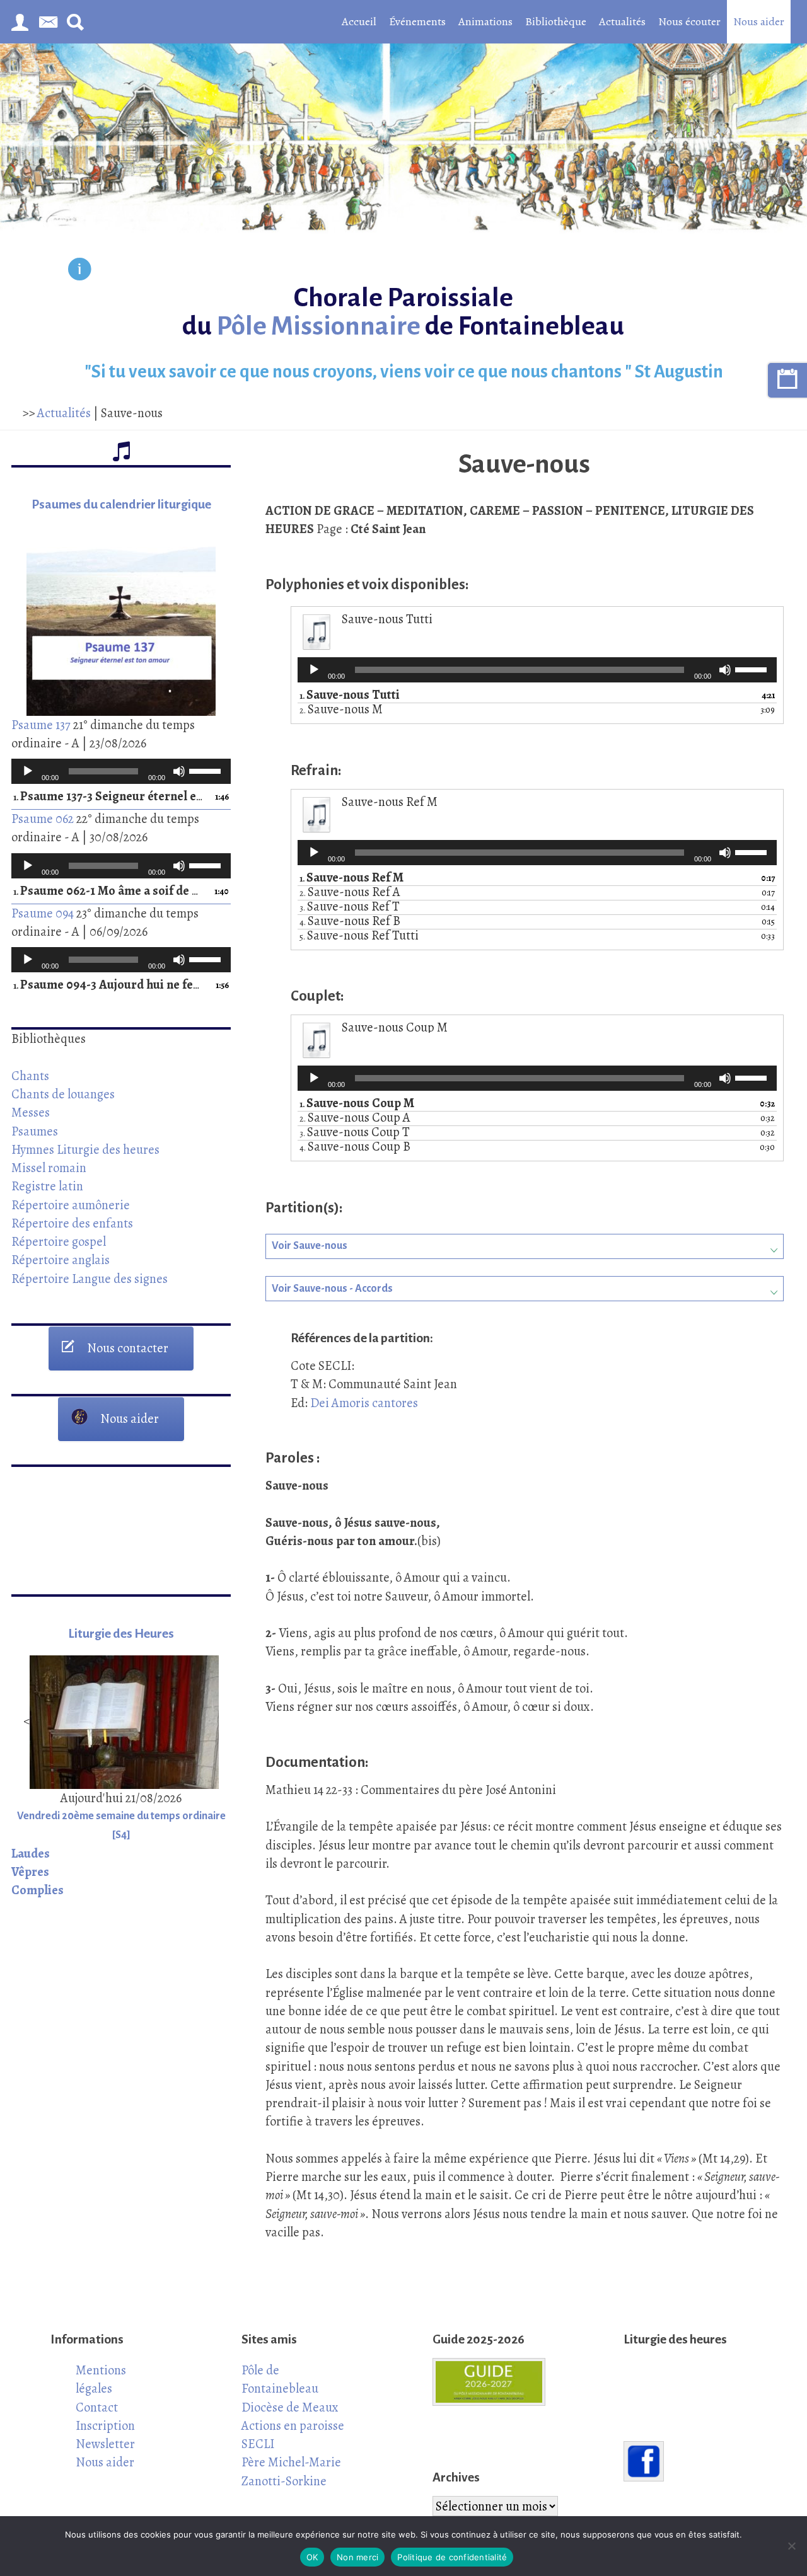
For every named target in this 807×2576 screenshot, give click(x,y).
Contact (97, 2407)
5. (359, 936)
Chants (30, 1076)
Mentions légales (101, 2379)
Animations (485, 21)
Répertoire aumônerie (71, 1205)
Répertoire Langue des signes (90, 1279)
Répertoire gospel (59, 1241)
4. (350, 922)
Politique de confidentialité (452, 2557)
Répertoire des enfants (72, 1223)
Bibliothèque (556, 21)
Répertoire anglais (61, 1260)
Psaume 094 (43, 913)
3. (350, 907)
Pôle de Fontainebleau (280, 2379)
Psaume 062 (43, 819)
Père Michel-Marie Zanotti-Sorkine (291, 2471)
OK (312, 2557)
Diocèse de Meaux (290, 2407)
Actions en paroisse (293, 2425)
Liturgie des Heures (121, 1634)
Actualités (622, 21)
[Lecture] (28, 771)
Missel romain (49, 1168)
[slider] (207, 770)
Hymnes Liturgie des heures (85, 1149)
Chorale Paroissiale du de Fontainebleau (403, 312)
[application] (121, 771)
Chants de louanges (63, 1094)
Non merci (357, 2557)
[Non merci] (791, 2546)
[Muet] (179, 771)
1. (108, 797)
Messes (31, 1112)
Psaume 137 (41, 725)
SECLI (258, 2444)
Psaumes (35, 1131)
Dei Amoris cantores (364, 1403)
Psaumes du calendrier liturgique (121, 504)
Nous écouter (689, 21)
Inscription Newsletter (105, 2435)
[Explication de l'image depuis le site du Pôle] (80, 271)
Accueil (359, 21)
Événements (417, 21)
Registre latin (47, 1186)
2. (341, 710)
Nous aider (759, 21)
